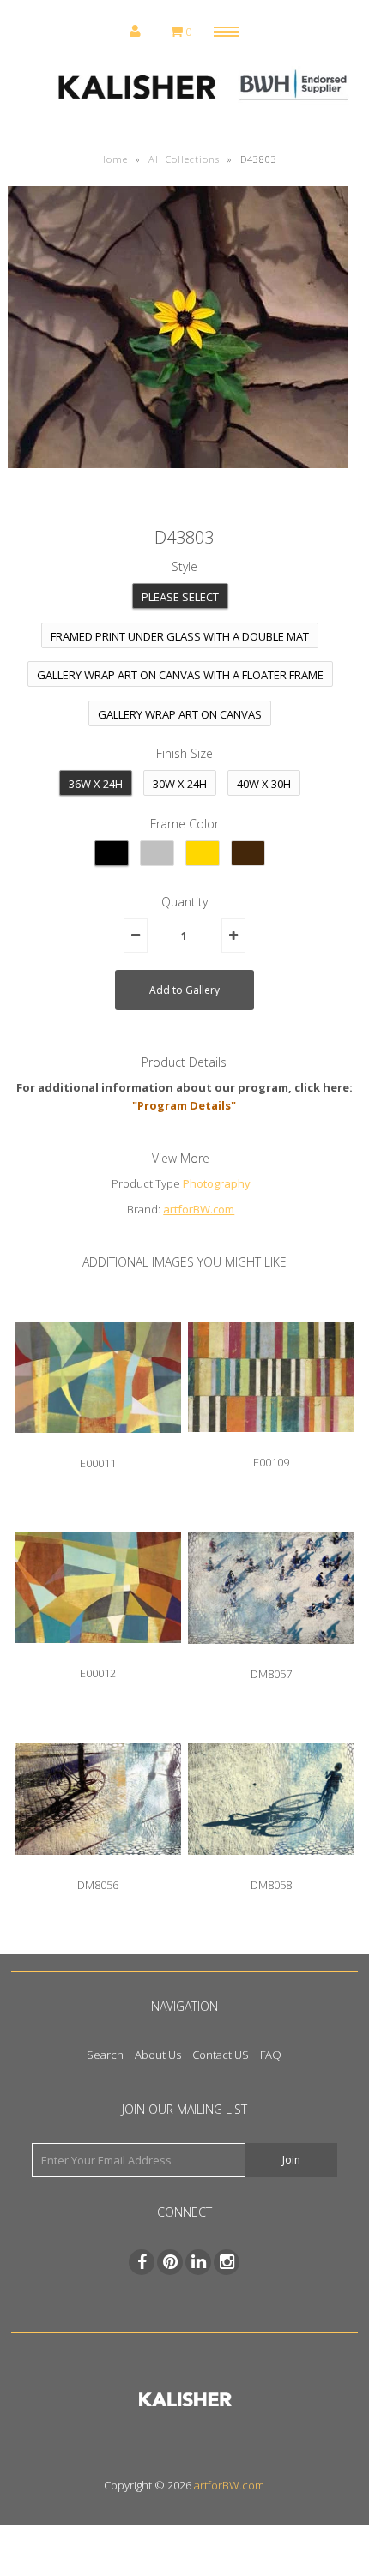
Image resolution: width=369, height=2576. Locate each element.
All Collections (184, 159)
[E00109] (271, 1445)
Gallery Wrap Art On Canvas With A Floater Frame (180, 675)
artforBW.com (199, 1209)
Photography (217, 1183)
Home (113, 159)
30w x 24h (180, 784)
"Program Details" (184, 1105)
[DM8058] (271, 1868)
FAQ (271, 2055)
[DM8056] (98, 1868)
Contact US (221, 2055)
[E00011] (98, 1446)
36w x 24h (96, 784)
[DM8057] (271, 1657)
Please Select (180, 597)
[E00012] (98, 1656)
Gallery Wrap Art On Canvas (180, 714)
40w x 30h (264, 784)
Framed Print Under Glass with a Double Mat (180, 636)
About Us (158, 2055)
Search (105, 2055)
